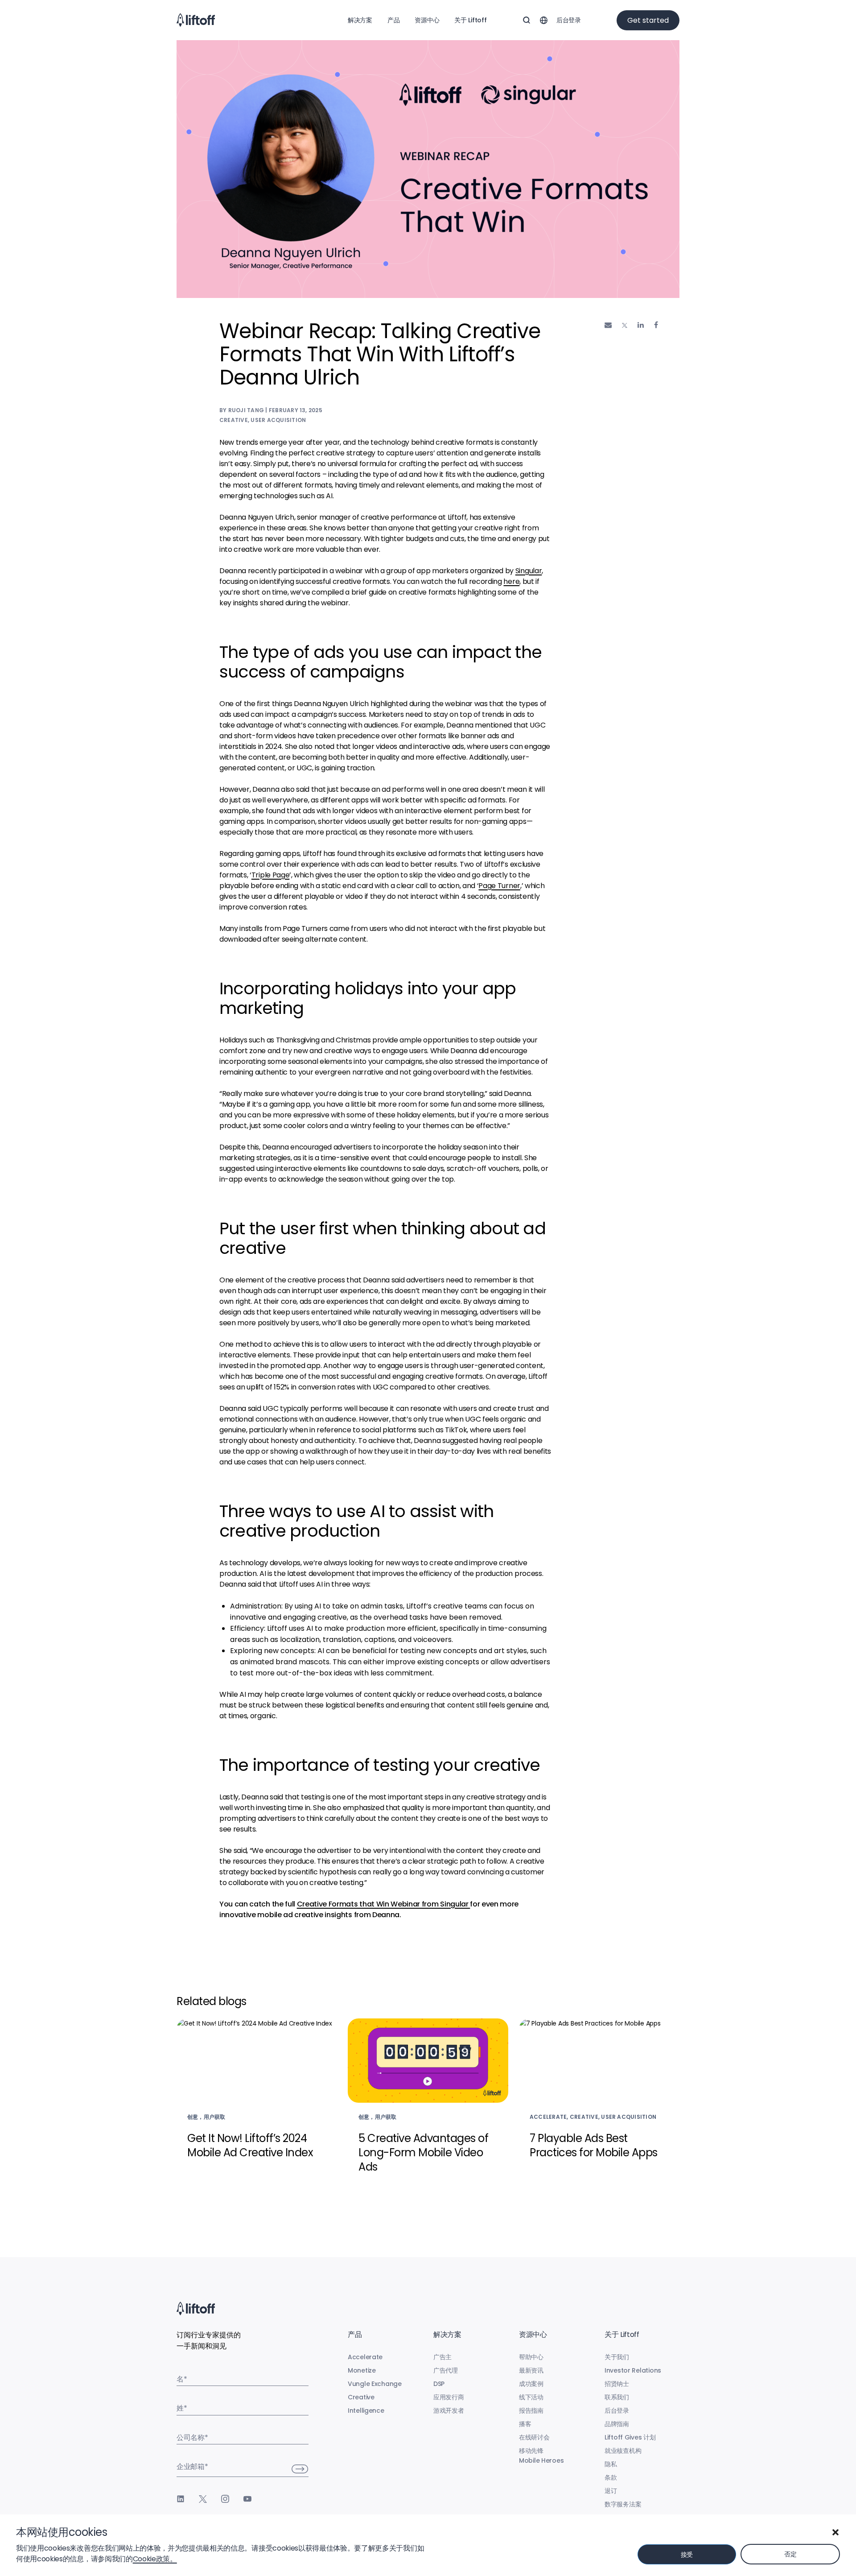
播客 (525, 2424)
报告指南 (531, 2411)
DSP (439, 2384)
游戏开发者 (449, 2411)
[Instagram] (225, 2499)
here (511, 581)
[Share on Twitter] (625, 326)
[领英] (181, 2499)
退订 (611, 2491)
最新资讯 (531, 2370)
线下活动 (531, 2397)
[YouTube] (247, 2499)
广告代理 (446, 2370)
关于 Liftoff (470, 20)
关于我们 (617, 2357)
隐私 (611, 2464)
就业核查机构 (623, 2451)
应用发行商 (449, 2397)
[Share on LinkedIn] (641, 325)
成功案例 (531, 2384)
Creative (234, 420)
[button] (835, 2532)
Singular (529, 571)
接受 (687, 2555)
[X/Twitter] (203, 2499)
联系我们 (617, 2397)
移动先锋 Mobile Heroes (541, 2456)
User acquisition (278, 420)
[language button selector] (543, 20)
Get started (648, 20)
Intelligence (366, 2411)
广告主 (442, 2357)
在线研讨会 (534, 2437)
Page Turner (499, 886)
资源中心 (427, 20)
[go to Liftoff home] (196, 20)
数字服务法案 (623, 2504)
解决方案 (360, 20)
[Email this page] (608, 325)
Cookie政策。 (155, 2559)
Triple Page (270, 875)
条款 (611, 2477)
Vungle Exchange (375, 2384)
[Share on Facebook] (656, 325)
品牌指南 (617, 2424)
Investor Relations (633, 2370)
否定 (790, 2554)
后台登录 (569, 20)
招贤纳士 (617, 2384)
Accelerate (365, 2357)
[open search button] (527, 20)
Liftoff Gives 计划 (630, 2437)
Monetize (362, 2370)
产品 (393, 20)
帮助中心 (531, 2357)
